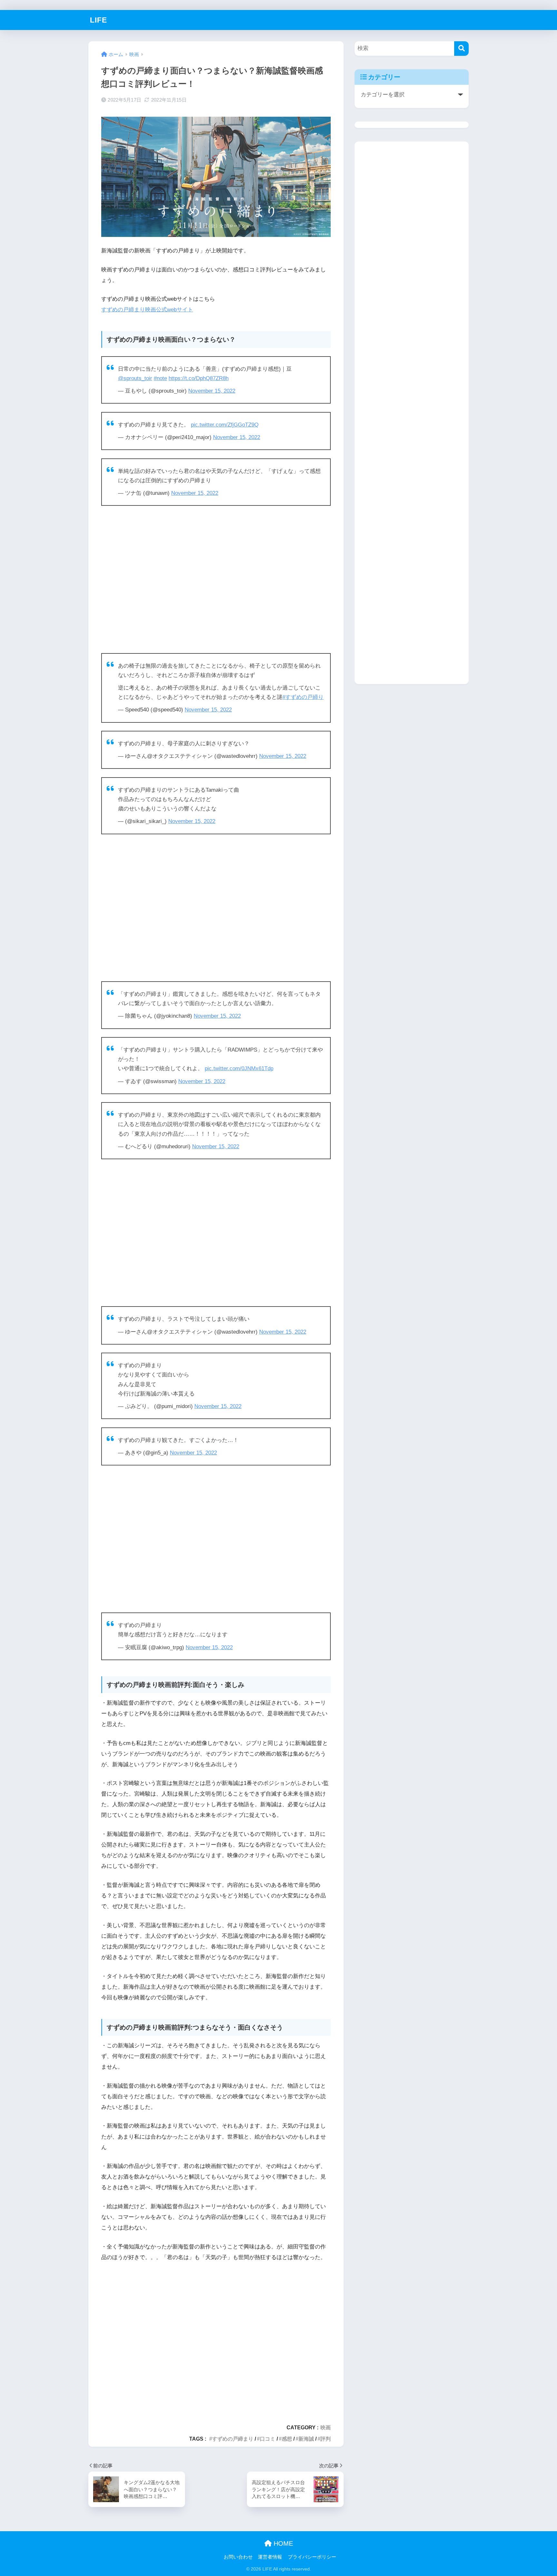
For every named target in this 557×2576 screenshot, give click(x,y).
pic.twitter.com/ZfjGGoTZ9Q (225, 425)
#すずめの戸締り (303, 697)
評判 (326, 2439)
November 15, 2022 (212, 391)
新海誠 (306, 2439)
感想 (287, 2439)
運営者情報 (270, 2557)
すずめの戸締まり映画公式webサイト (147, 310)
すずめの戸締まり (233, 2439)
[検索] (461, 49)
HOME (282, 2543)
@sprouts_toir (135, 378)
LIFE (98, 20)
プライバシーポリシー (312, 2557)
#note (160, 378)
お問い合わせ (238, 2557)
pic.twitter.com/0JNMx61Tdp (239, 1068)
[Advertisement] (216, 580)
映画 (326, 2427)
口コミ (268, 2439)
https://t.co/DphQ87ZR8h (199, 378)
